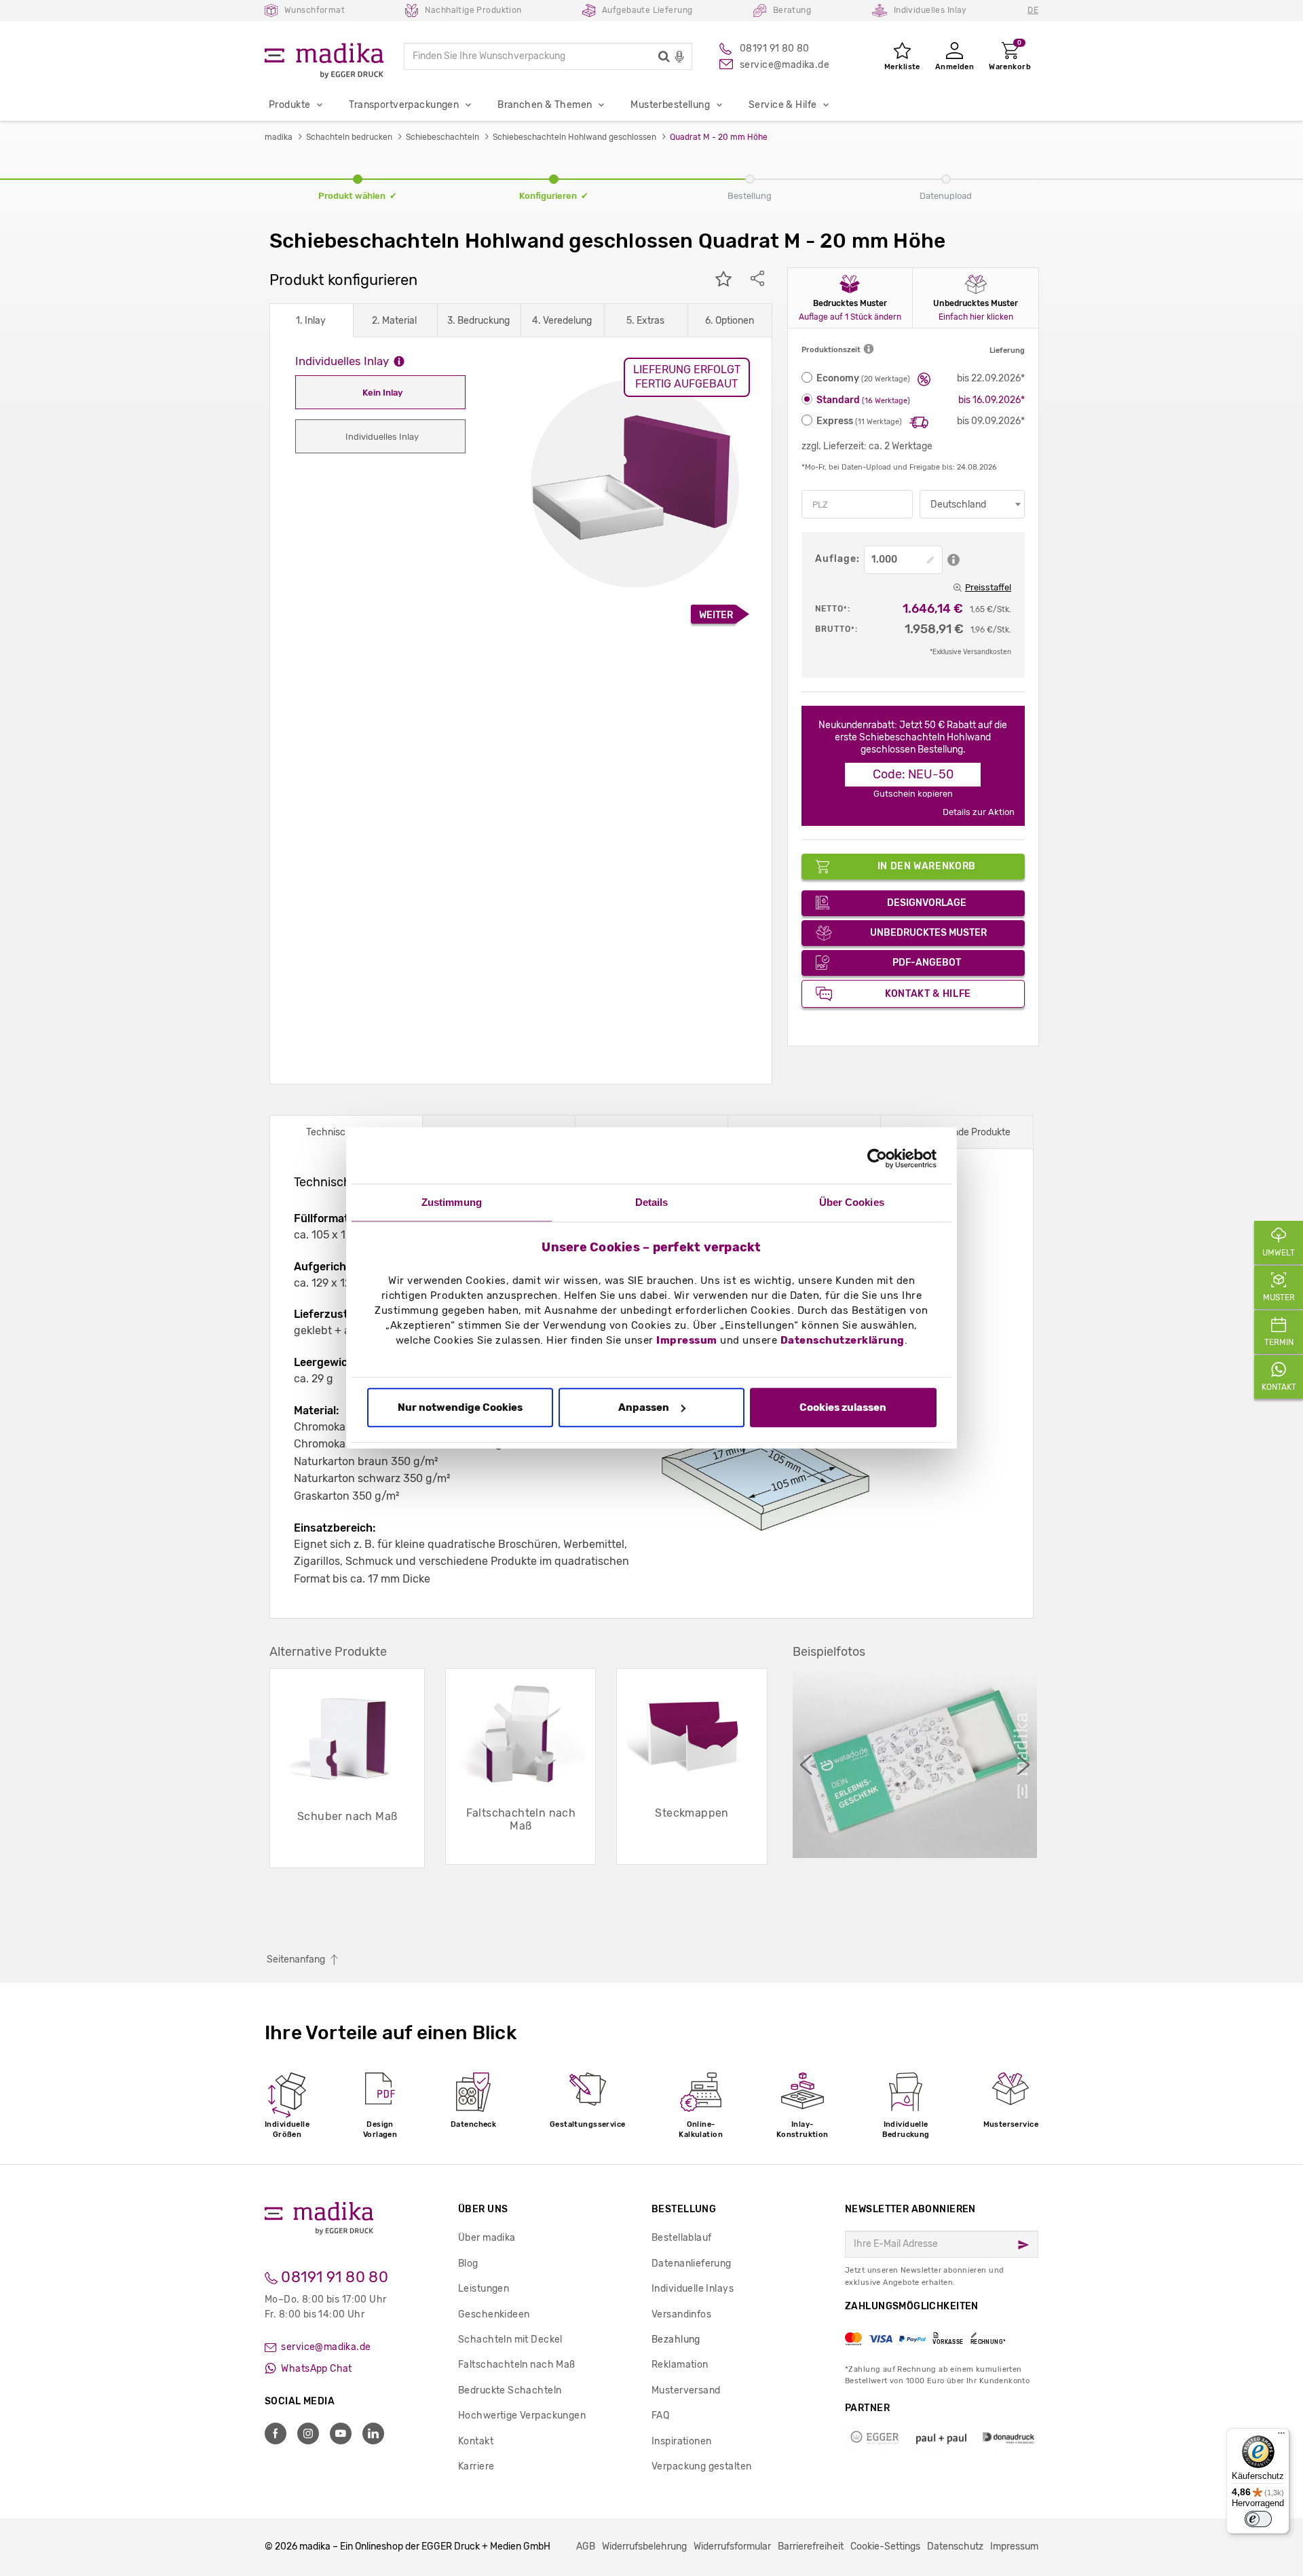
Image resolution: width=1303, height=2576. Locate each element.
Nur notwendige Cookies (460, 1407)
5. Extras (645, 321)
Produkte (289, 105)
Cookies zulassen (843, 1407)
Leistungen (484, 2289)
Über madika (487, 2238)
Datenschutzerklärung (843, 1341)
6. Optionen (730, 321)
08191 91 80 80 (333, 2277)
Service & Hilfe (782, 105)
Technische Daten (346, 1132)
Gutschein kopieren (913, 794)
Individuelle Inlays (693, 2289)
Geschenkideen (494, 2314)
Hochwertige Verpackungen (522, 2416)
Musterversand (686, 2390)
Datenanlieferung (692, 2264)
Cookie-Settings (885, 2546)
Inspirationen (681, 2441)
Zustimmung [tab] (452, 1202)
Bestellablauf (681, 2238)
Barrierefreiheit (811, 2546)
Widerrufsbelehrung (644, 2546)
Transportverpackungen (404, 105)
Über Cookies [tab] (852, 1202)
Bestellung (684, 2209)
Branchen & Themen (545, 105)
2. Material (394, 321)
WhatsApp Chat (316, 2369)
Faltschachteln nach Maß (517, 2365)
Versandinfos (681, 2314)
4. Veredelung (562, 321)
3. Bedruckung (478, 321)
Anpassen (644, 1407)
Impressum (687, 1341)
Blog (468, 2264)
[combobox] (972, 504)
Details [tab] (652, 1202)
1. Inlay (311, 321)
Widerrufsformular (732, 2546)
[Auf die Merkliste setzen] (723, 280)
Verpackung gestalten (701, 2466)
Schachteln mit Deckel (510, 2340)
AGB (586, 2546)
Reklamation (680, 2365)
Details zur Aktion (979, 812)
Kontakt (476, 2441)
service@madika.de (325, 2347)
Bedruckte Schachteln (510, 2390)
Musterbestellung (670, 105)
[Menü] (1281, 2436)
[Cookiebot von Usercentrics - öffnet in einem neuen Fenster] (877, 1158)
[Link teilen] (757, 280)
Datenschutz (955, 2546)
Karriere (476, 2466)
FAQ (660, 2416)
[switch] (1258, 2519)
